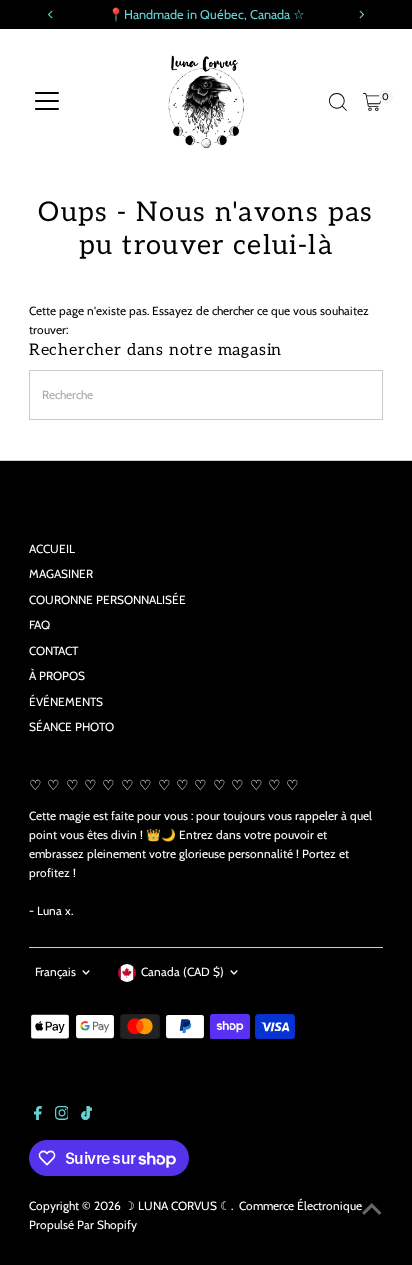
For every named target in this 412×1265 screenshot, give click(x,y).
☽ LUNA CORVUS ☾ (177, 1206)
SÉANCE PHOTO (71, 727)
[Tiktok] (86, 1116)
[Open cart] (372, 102)
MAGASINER (61, 574)
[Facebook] (38, 1116)
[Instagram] (62, 1116)
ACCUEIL (52, 549)
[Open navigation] (47, 102)
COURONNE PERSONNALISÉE (107, 600)
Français (55, 972)
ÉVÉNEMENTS (66, 702)
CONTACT (53, 651)
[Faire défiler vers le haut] (372, 1210)
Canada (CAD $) (182, 972)
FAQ (39, 625)
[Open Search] (338, 102)
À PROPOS (57, 676)
